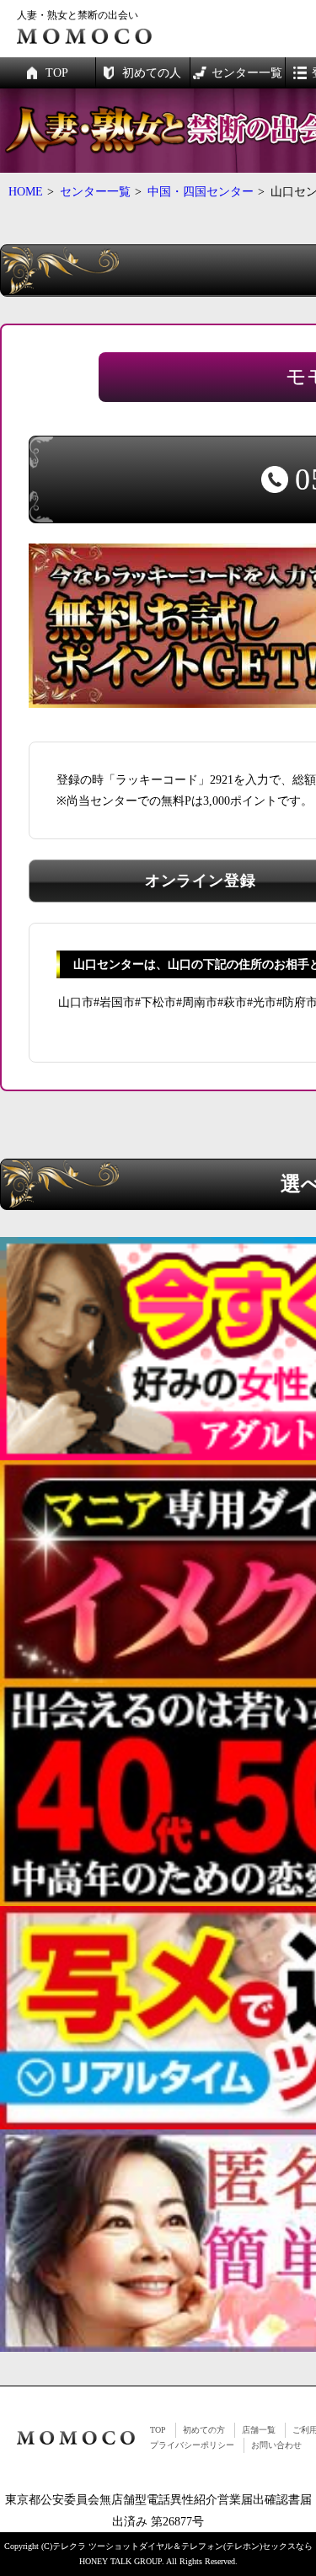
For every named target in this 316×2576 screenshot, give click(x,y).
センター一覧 (95, 192)
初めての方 (204, 2430)
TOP (158, 2430)
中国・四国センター (201, 192)
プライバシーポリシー (192, 2445)
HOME (26, 192)
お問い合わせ (276, 2445)
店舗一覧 (259, 2430)
